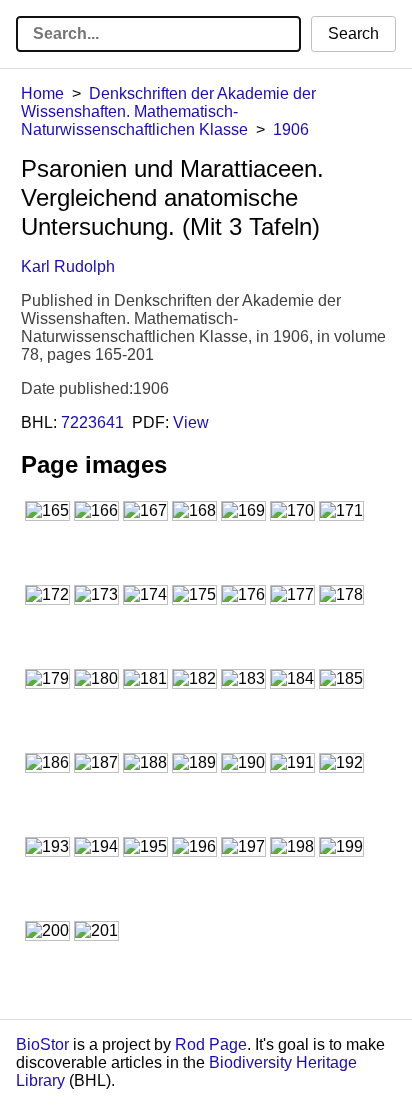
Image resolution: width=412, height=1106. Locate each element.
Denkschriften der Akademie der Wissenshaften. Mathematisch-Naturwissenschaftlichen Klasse (168, 111)
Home (42, 93)
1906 (291, 129)
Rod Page (211, 1044)
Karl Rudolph (68, 266)
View (191, 422)
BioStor (42, 1044)
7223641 (92, 422)
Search (353, 33)
